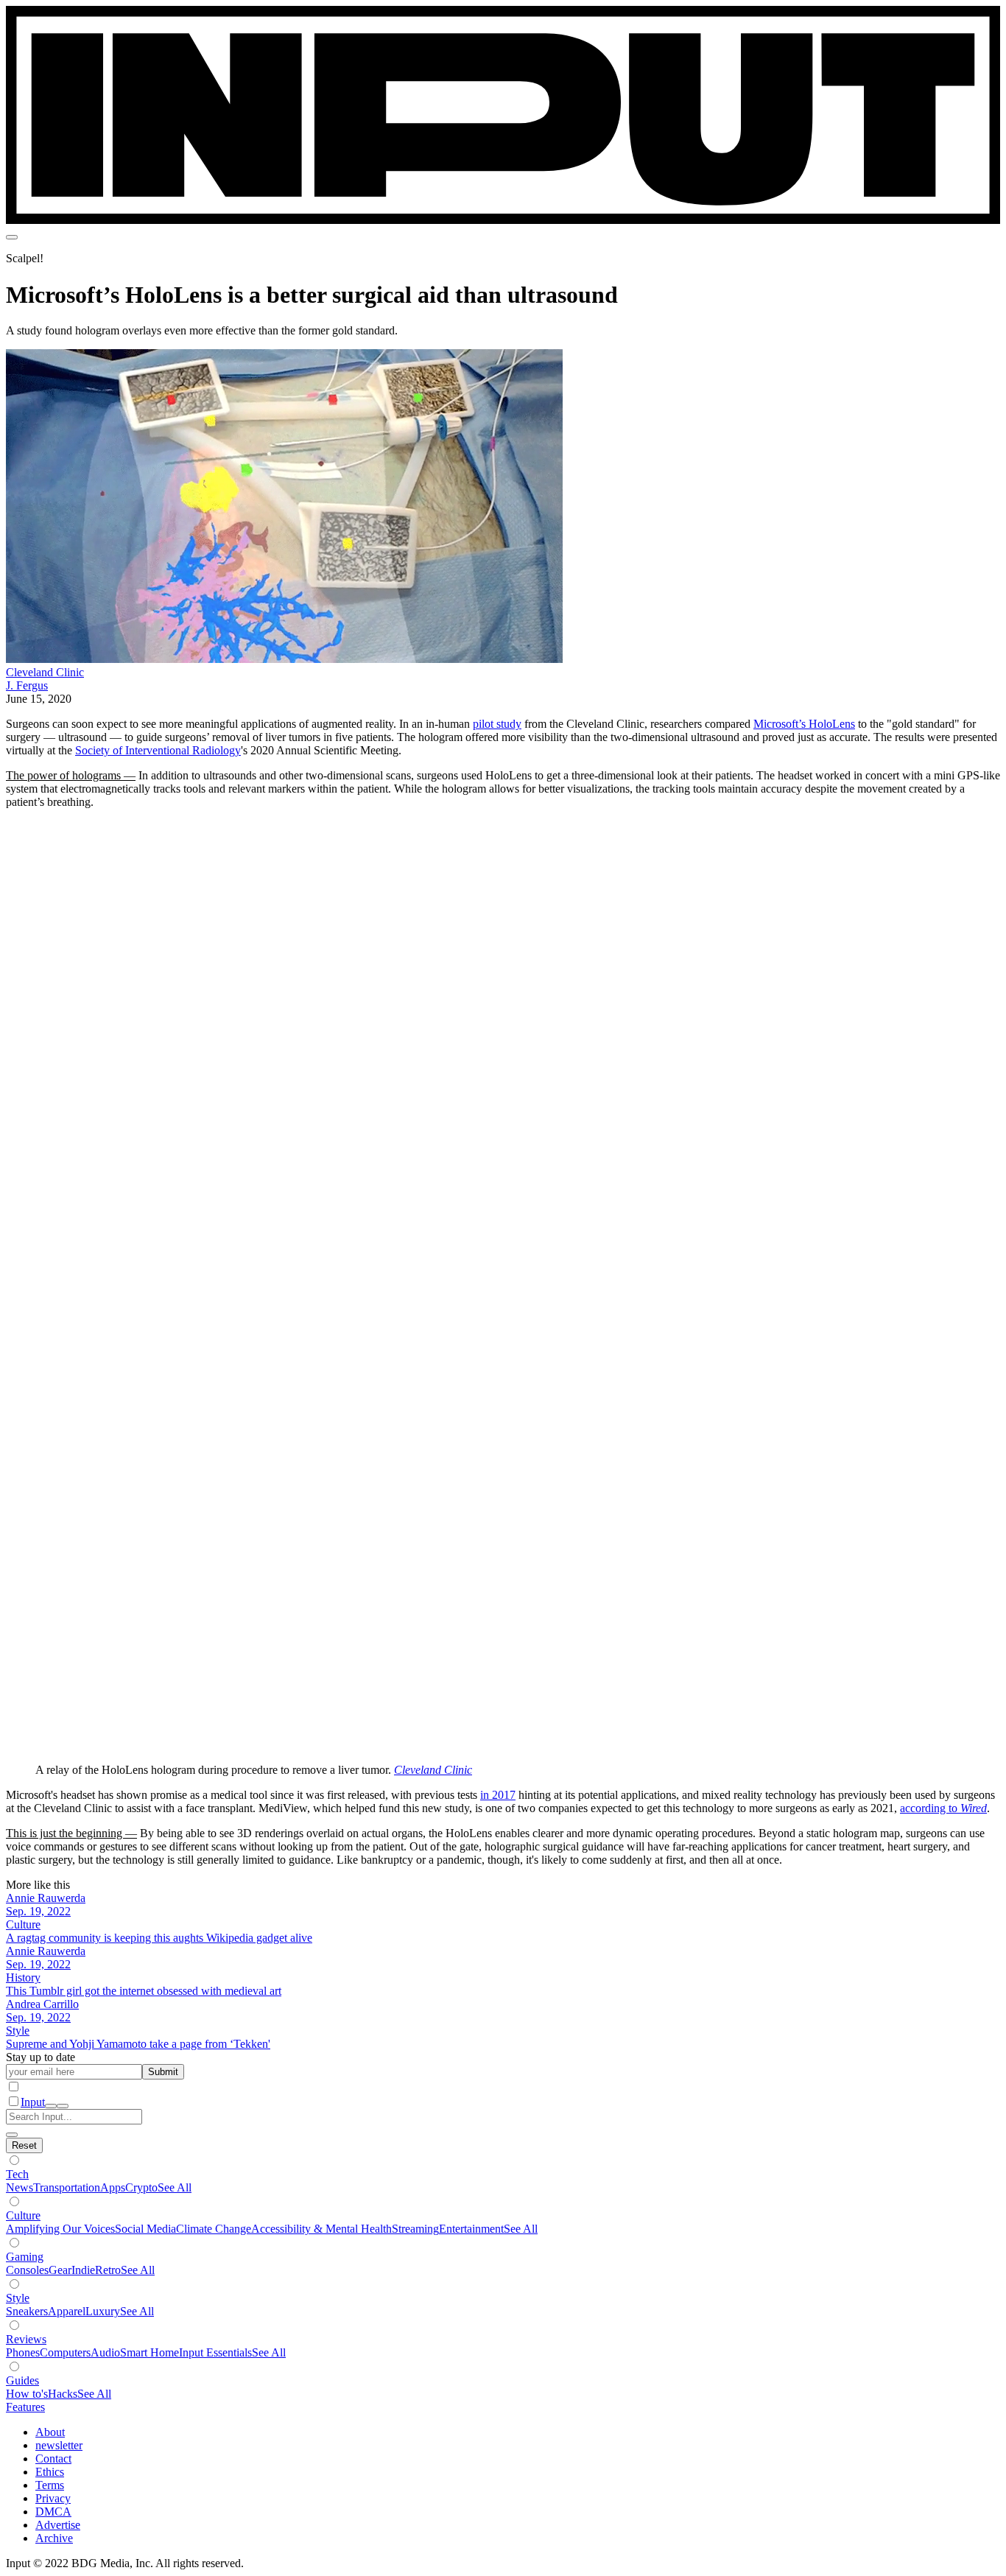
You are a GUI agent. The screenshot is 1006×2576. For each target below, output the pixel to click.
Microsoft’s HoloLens (804, 724)
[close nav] (63, 2106)
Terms (50, 2485)
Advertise (58, 2525)
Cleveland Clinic (45, 672)
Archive (54, 2538)
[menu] (12, 237)
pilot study (497, 724)
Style (18, 2298)
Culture (23, 2215)
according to (930, 1808)
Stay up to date (41, 2057)
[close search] (12, 2135)
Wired (974, 1808)
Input (33, 2102)
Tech (17, 2174)
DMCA (53, 2512)
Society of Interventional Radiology (158, 750)
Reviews (26, 2339)
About (50, 2432)
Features (25, 2407)
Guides (22, 2380)
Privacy (53, 2498)
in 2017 (498, 1795)
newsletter (59, 2445)
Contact (53, 2459)
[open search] (51, 2106)
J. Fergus (27, 685)
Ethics (50, 2472)
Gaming (25, 2257)
